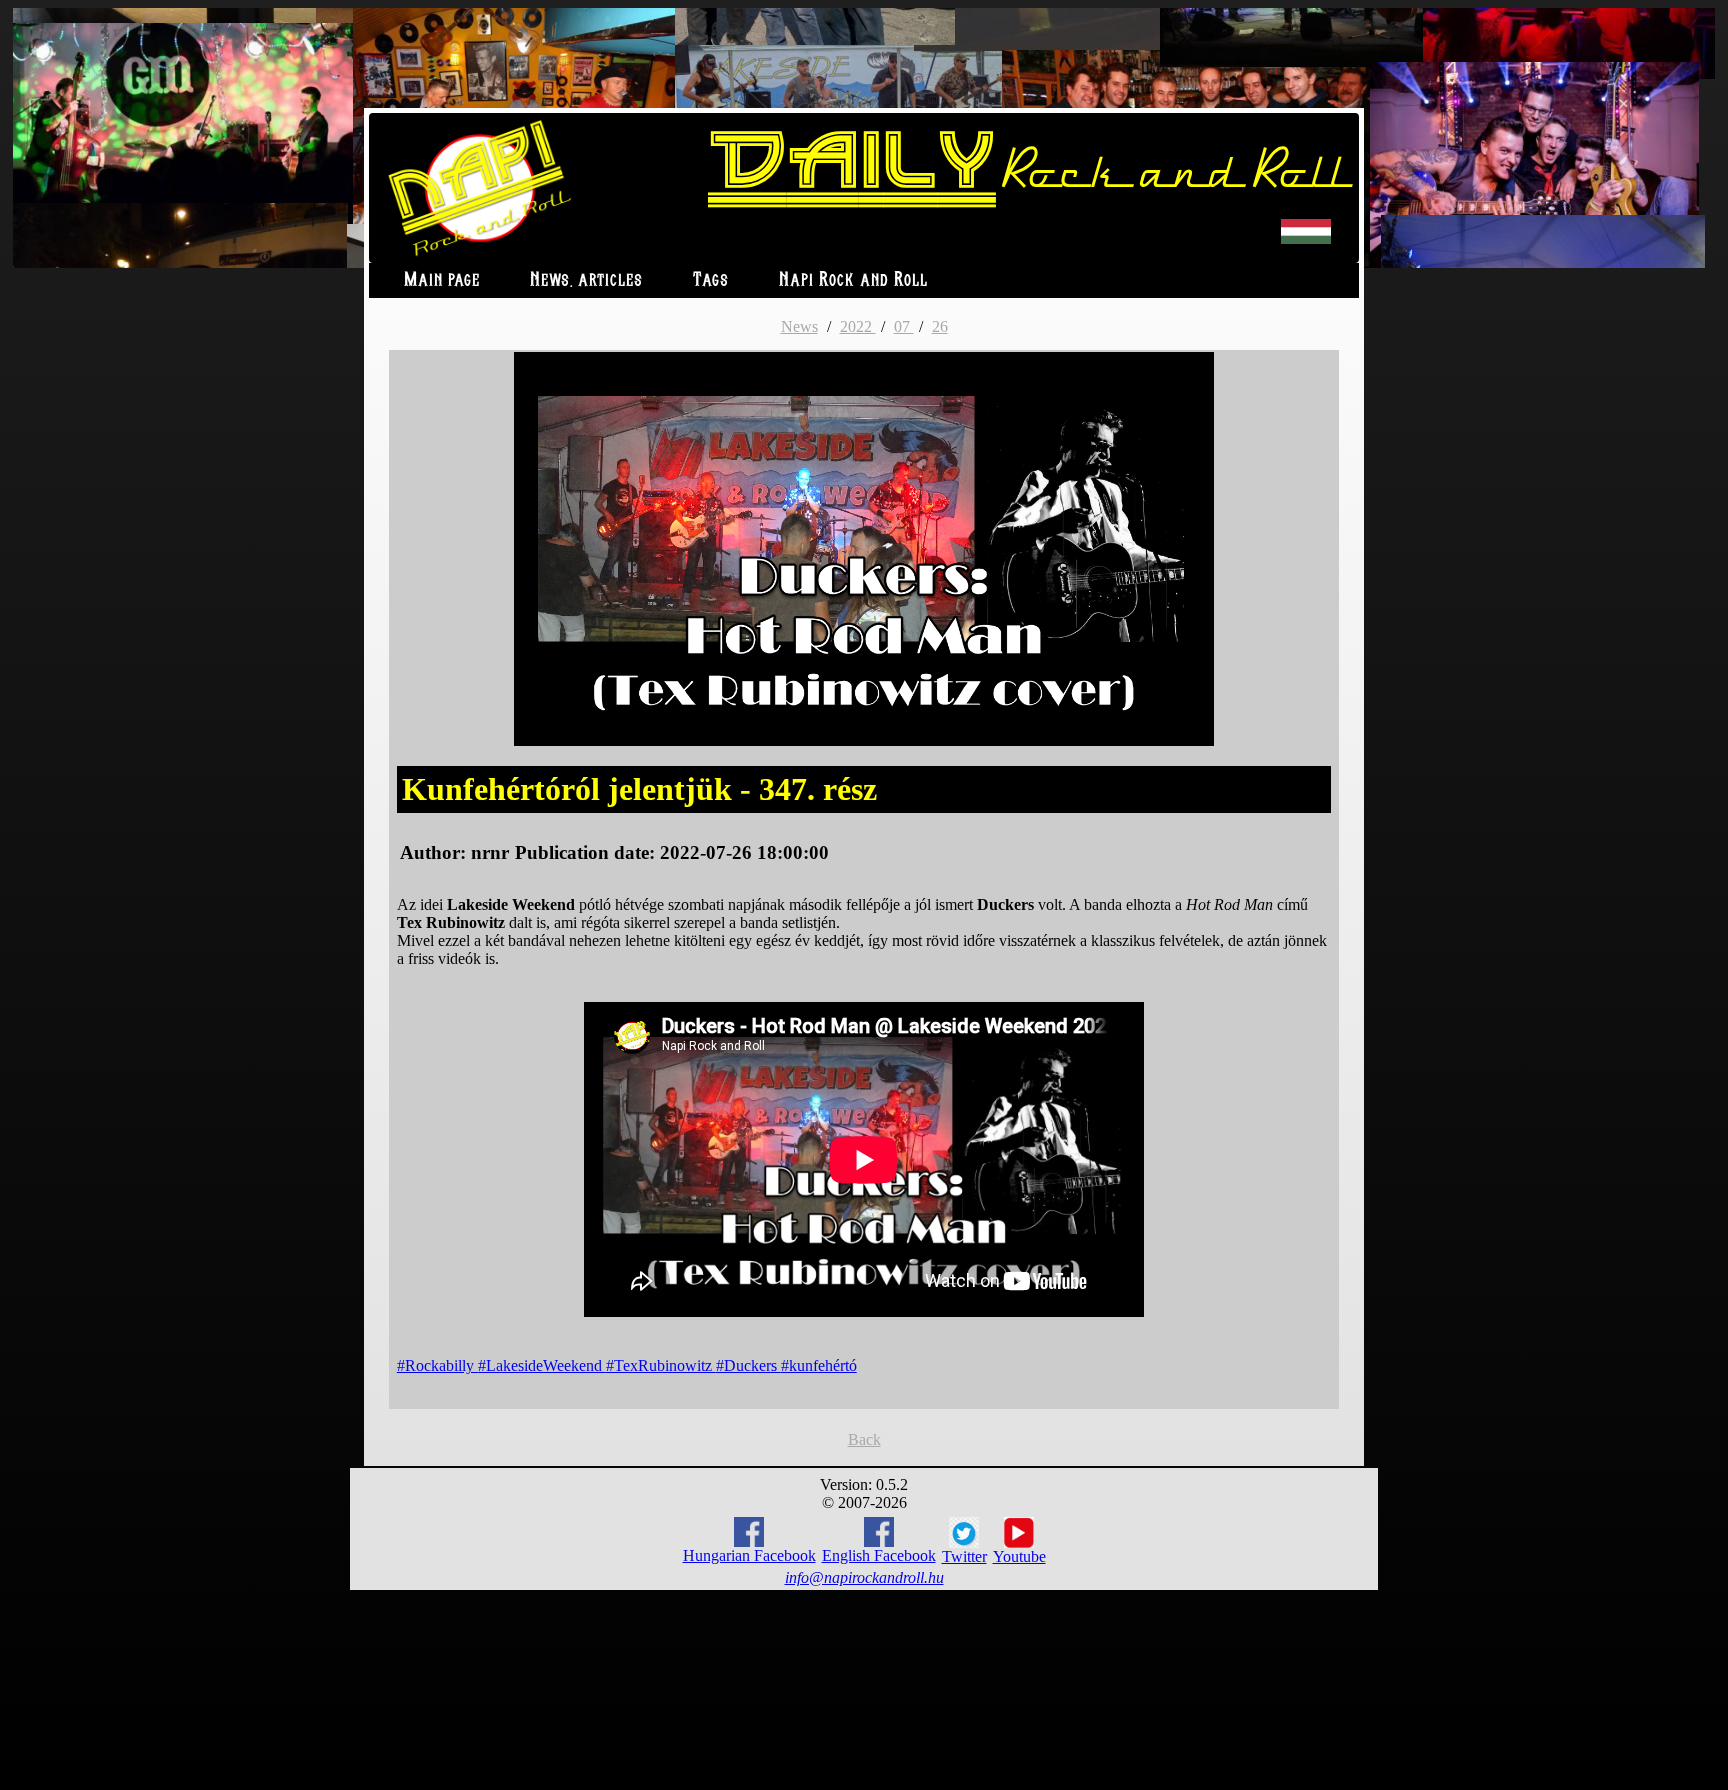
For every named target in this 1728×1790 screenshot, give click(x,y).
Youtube (1019, 1556)
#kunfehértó (819, 1365)
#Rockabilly (437, 1365)
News (799, 326)
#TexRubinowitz (661, 1365)
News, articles (586, 280)
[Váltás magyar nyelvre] (1306, 239)
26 (940, 326)
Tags (711, 280)
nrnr (490, 852)
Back (864, 1439)
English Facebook (879, 1555)
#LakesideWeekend (542, 1365)
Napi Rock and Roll (853, 280)
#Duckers (748, 1365)
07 (904, 326)
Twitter (964, 1556)
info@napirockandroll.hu (864, 1577)
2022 (858, 326)
